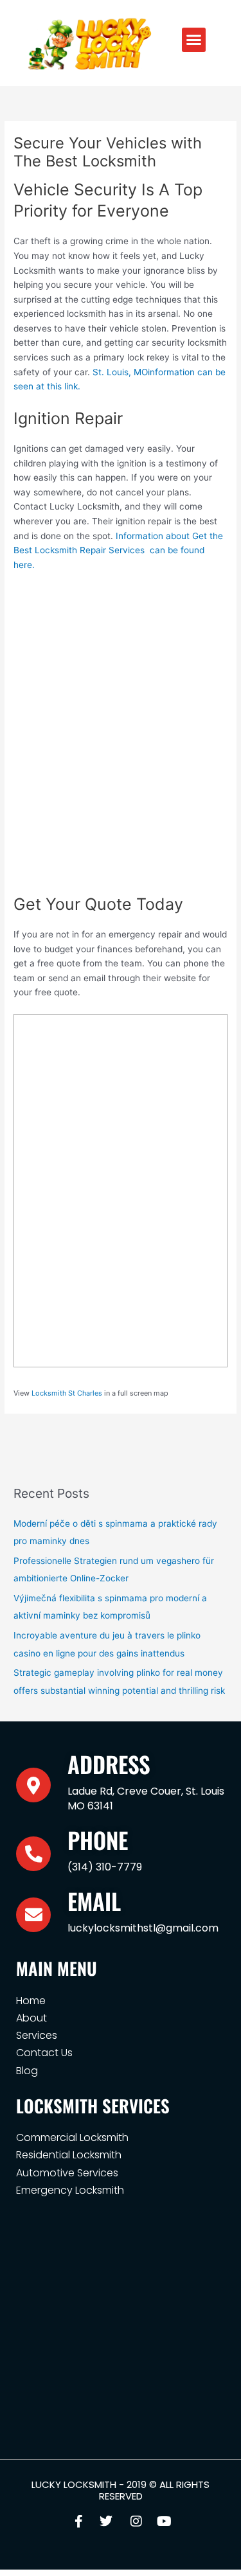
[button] (194, 40)
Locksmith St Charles (67, 1393)
